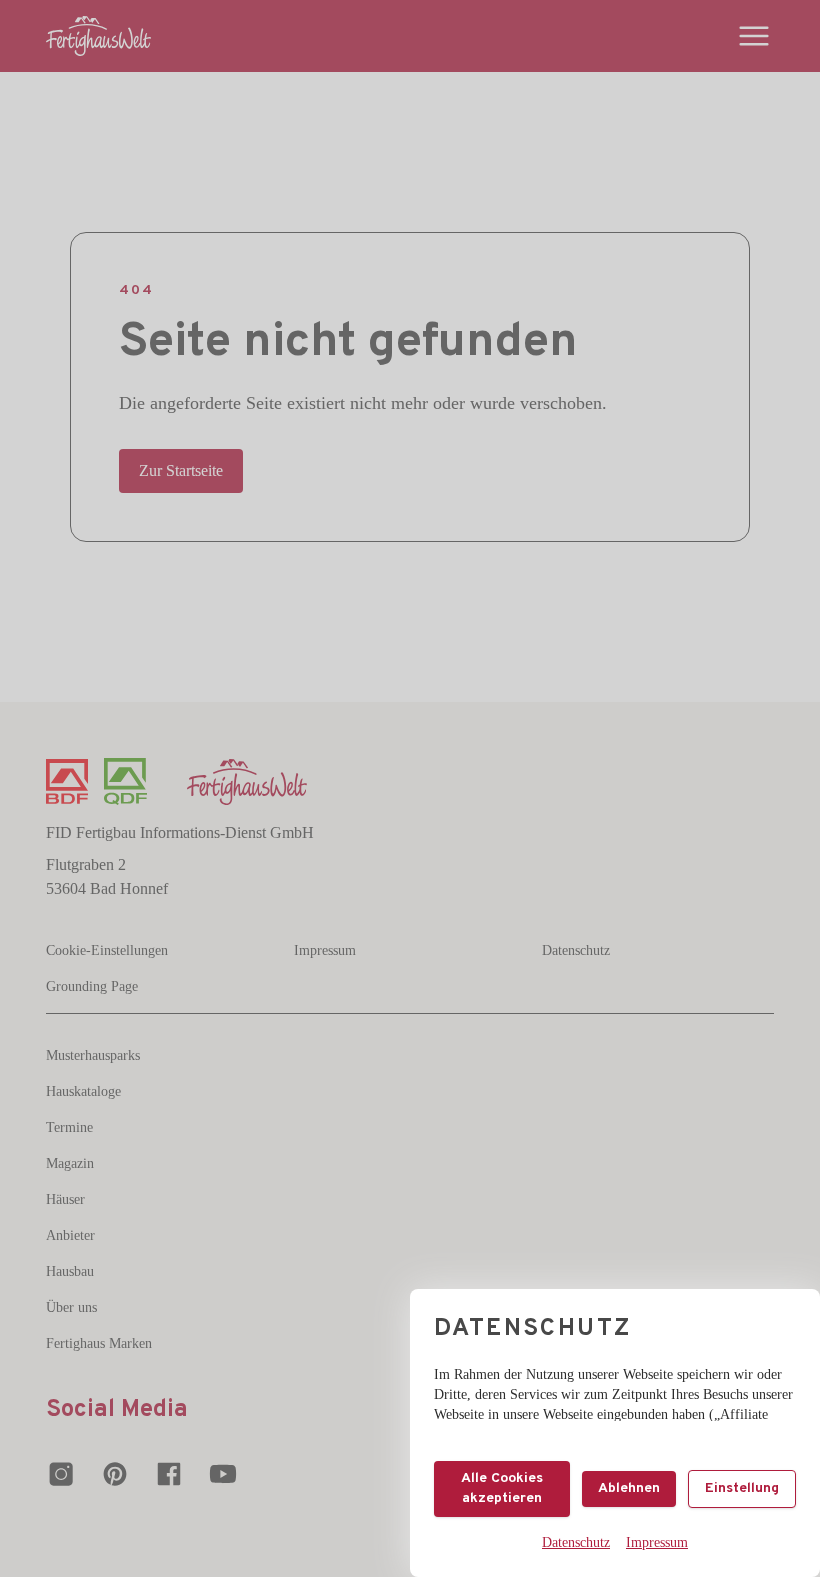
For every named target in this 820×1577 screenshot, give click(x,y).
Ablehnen (629, 1488)
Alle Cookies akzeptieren (502, 1488)
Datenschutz (576, 1542)
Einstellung (742, 1488)
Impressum (657, 1542)
